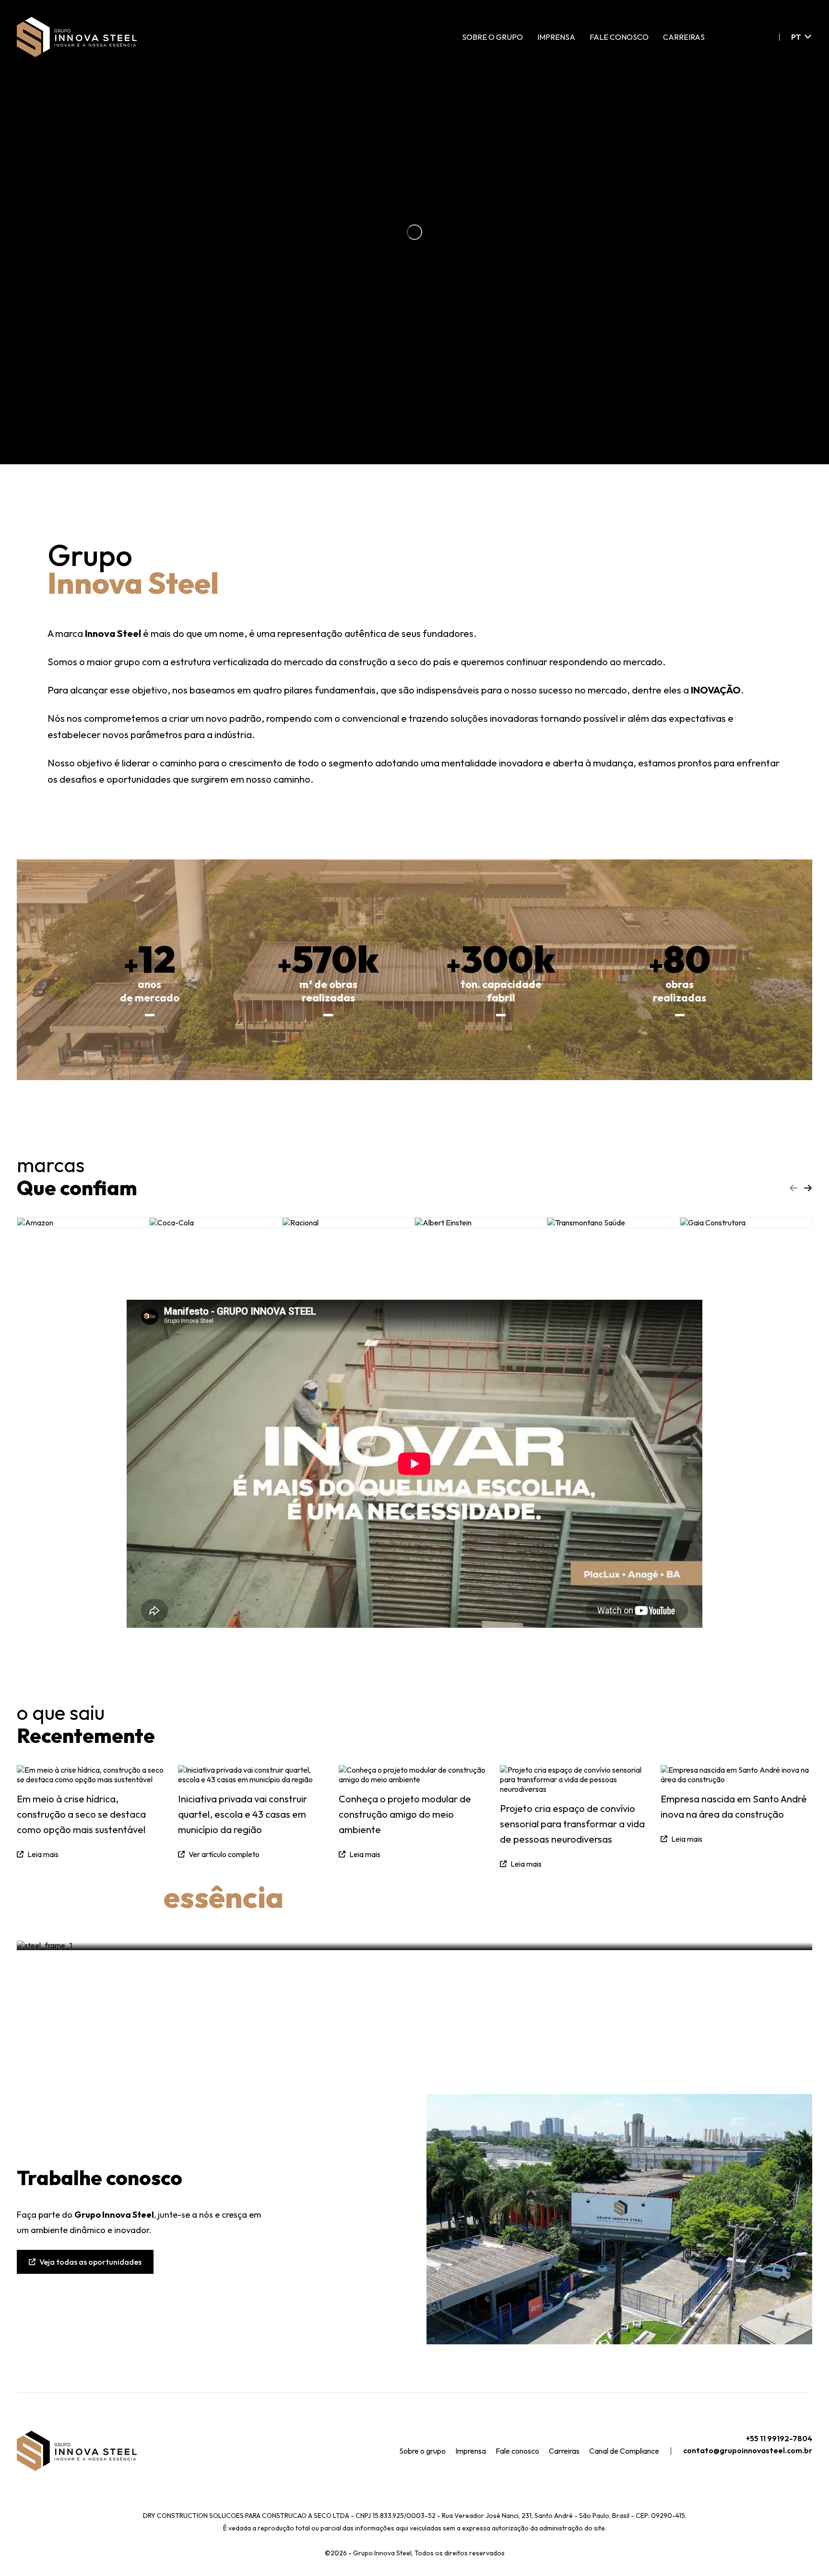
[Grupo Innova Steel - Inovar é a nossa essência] (77, 37)
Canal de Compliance (624, 2451)
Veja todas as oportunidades (90, 2262)
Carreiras (684, 37)
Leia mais (687, 1839)
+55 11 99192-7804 (779, 2438)
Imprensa (556, 37)
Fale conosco (619, 37)
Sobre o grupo (492, 37)
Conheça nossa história (734, 1906)
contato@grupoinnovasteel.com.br (748, 2450)
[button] (808, 1188)
